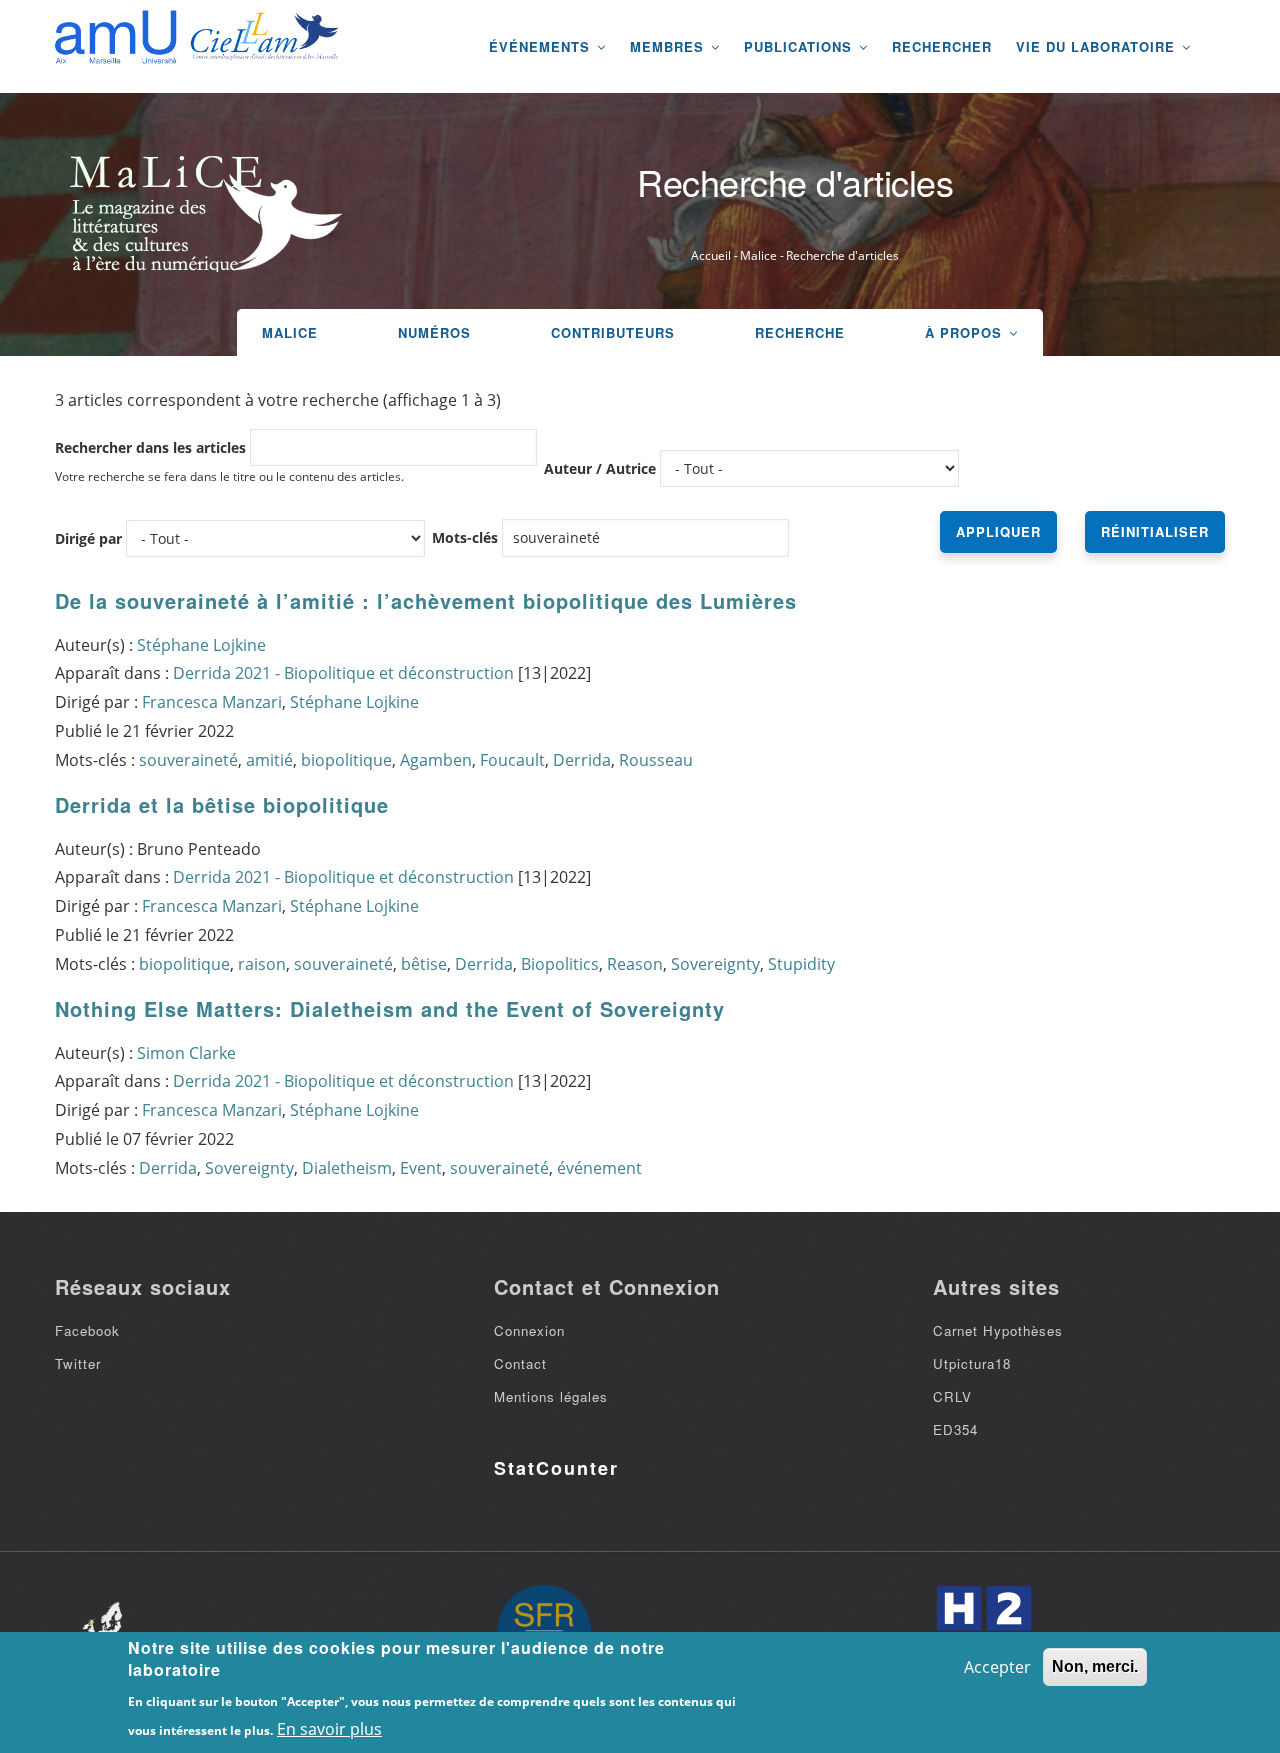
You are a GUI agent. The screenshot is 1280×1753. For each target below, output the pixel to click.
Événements (542, 46)
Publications (800, 46)
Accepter (997, 1667)
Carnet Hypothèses (998, 1330)
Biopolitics (560, 964)
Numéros (434, 332)
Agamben (436, 760)
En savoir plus (329, 1729)
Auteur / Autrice (600, 468)
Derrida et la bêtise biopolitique (222, 804)
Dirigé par (88, 538)
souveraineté (188, 760)
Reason (635, 964)
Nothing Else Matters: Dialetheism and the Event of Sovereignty (390, 1008)
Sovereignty (715, 964)
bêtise (424, 964)
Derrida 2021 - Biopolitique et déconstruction (343, 673)
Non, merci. (1095, 1666)
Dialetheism (347, 1168)
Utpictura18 (972, 1363)
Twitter (78, 1363)
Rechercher (942, 46)
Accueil (711, 255)
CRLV (952, 1396)
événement (599, 1168)
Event (421, 1168)
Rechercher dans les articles (150, 447)
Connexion (529, 1330)
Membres (669, 46)
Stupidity (801, 964)
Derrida (582, 760)
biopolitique (346, 760)
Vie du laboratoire (1098, 46)
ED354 (955, 1429)
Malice (758, 255)
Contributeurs (613, 332)
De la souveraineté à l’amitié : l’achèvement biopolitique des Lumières (426, 600)
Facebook (87, 1330)
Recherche (800, 332)
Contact (520, 1363)
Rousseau (656, 760)
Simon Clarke (186, 1053)
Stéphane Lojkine (201, 645)
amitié (269, 760)
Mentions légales (551, 1396)
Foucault (512, 760)
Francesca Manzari (212, 702)
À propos (966, 332)
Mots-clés (465, 537)
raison (262, 964)
